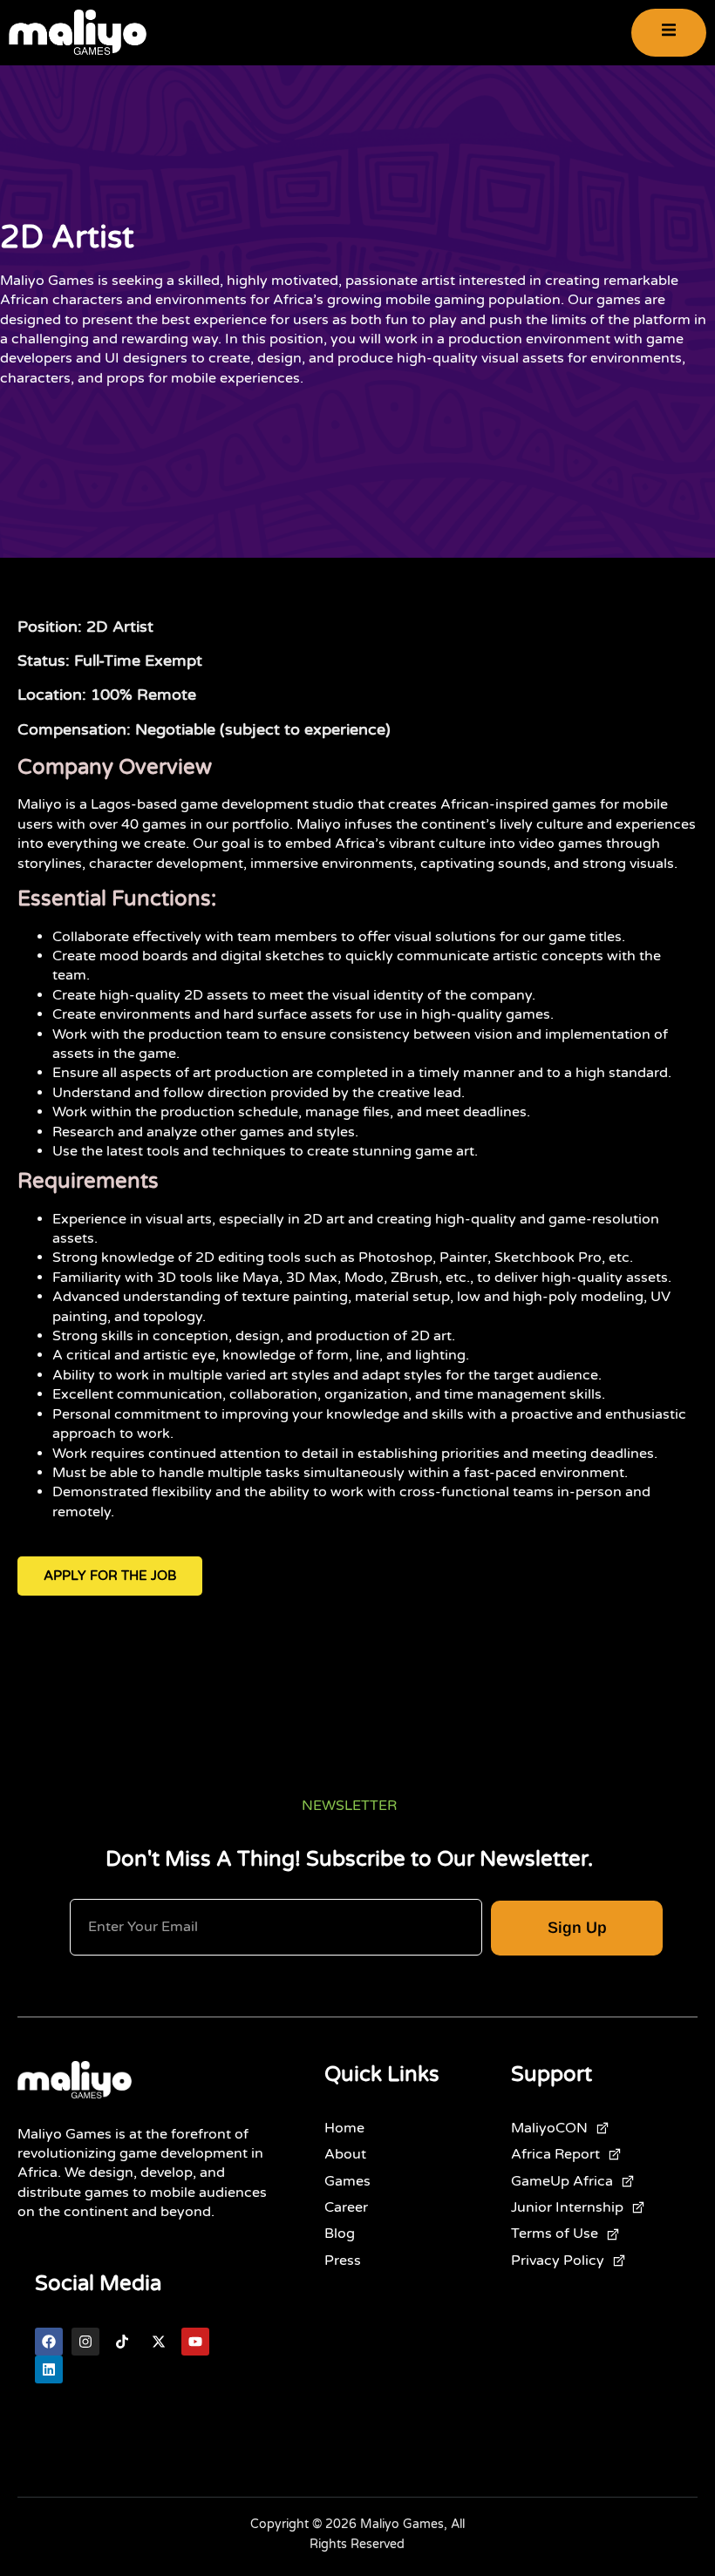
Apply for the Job (110, 1576)
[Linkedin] (49, 2369)
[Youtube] (195, 2342)
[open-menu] (669, 33)
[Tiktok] (122, 2342)
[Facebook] (49, 2342)
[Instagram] (85, 2342)
